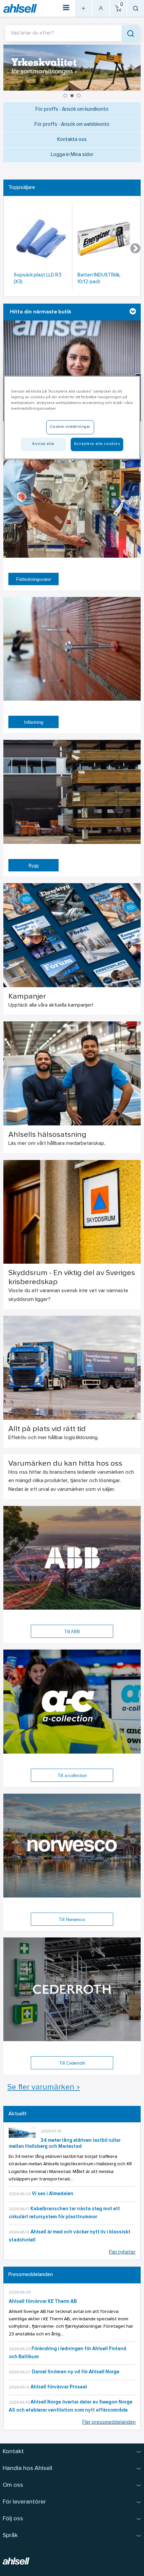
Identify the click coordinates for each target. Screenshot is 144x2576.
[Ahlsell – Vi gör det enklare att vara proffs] (20, 9)
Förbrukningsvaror (33, 579)
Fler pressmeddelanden (109, 2422)
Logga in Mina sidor (72, 155)
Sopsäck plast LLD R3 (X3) (38, 279)
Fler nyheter (122, 2252)
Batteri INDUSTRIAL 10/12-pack (99, 279)
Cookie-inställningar (70, 427)
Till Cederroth (72, 2063)
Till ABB (72, 1632)
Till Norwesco (72, 1920)
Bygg (33, 866)
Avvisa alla (43, 444)
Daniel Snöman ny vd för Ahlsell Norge (76, 2372)
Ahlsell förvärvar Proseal (59, 2387)
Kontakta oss (72, 140)
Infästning (34, 722)
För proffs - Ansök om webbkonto (72, 125)
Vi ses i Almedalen (53, 2194)
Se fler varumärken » (44, 2087)
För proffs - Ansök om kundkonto (72, 110)
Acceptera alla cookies (97, 444)
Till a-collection (72, 1776)
